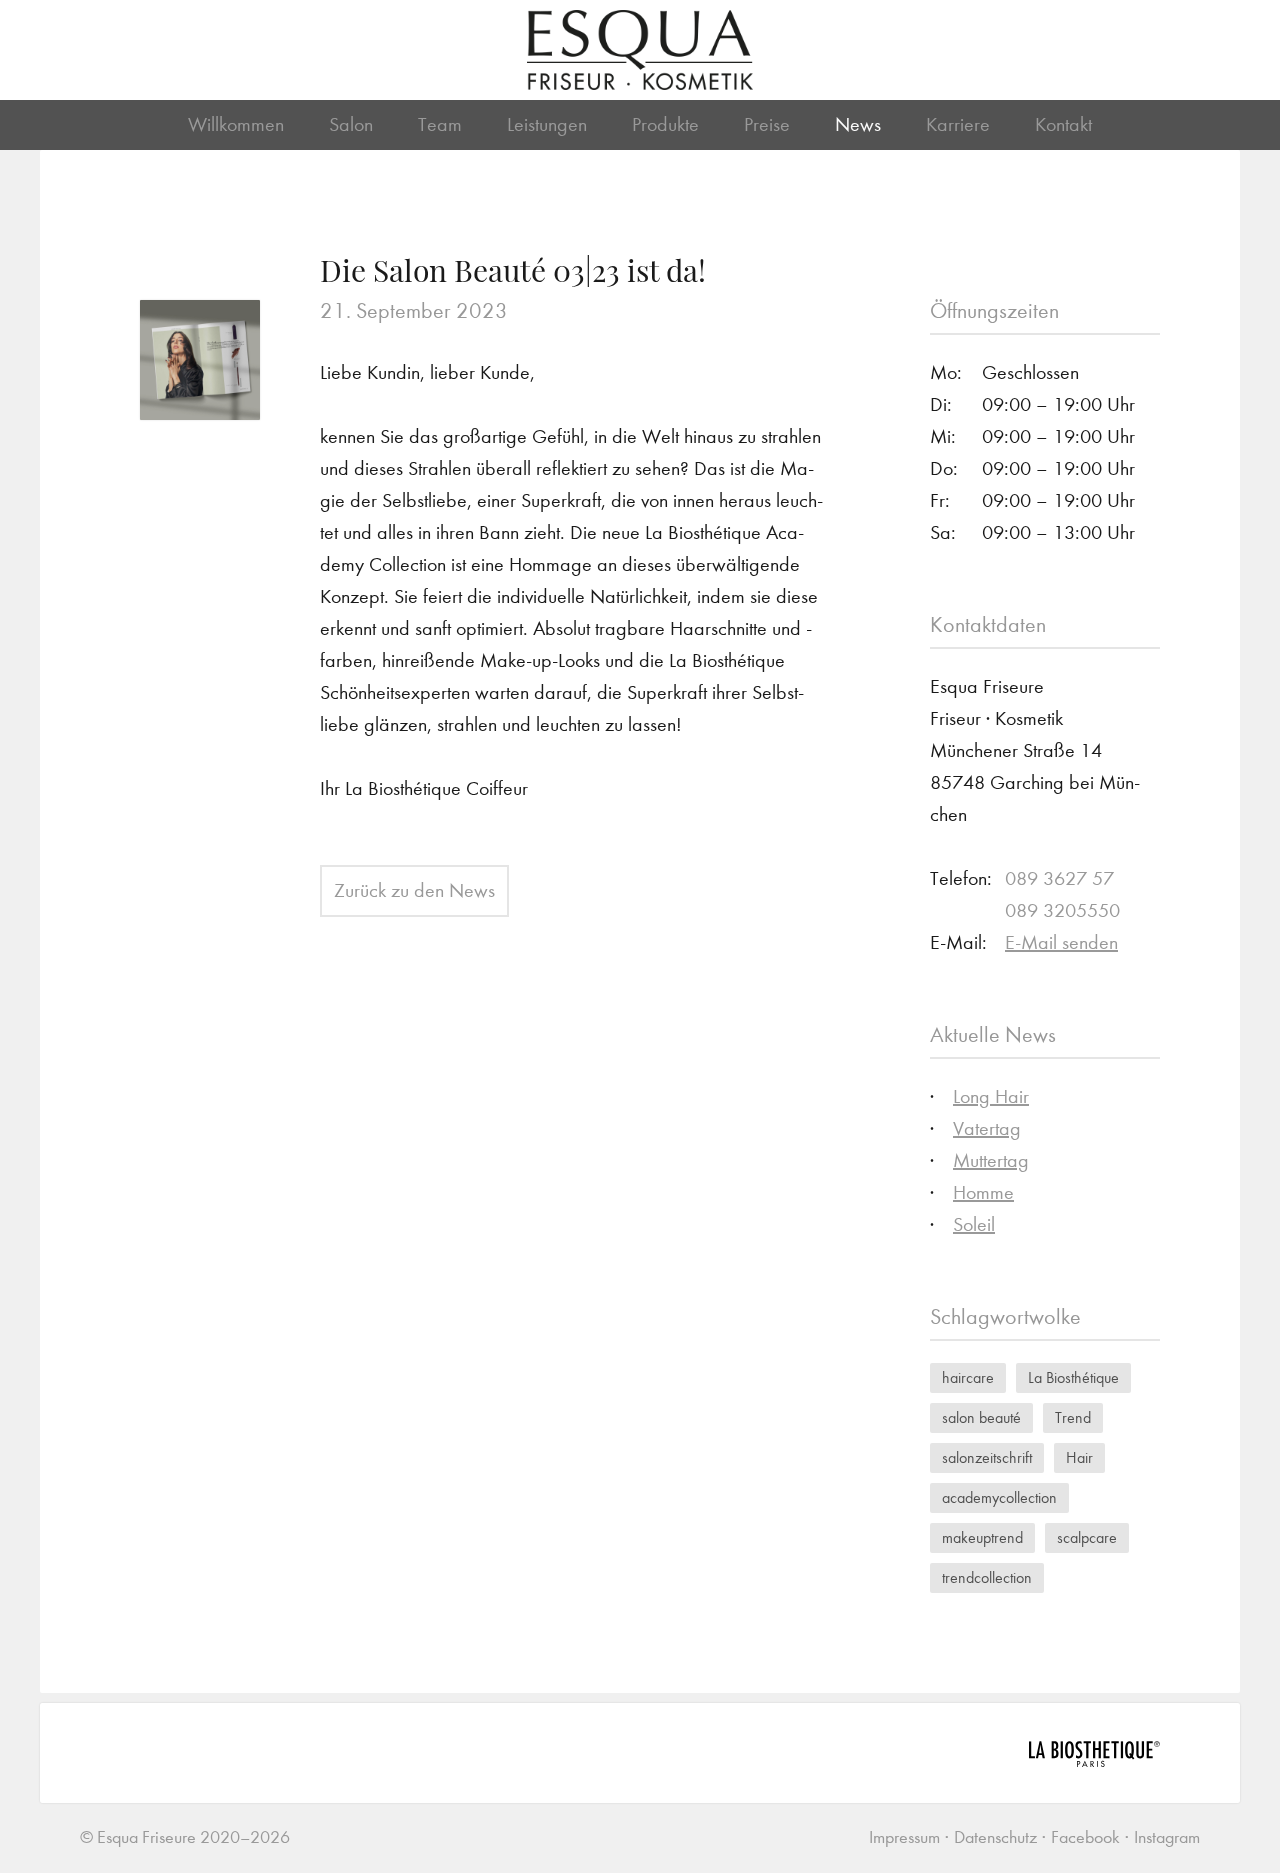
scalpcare (1087, 1537)
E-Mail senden (1061, 942)
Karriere (958, 124)
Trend (1073, 1417)
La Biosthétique (1073, 1377)
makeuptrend (982, 1537)
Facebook (1085, 1837)
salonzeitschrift (987, 1457)
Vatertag (987, 1128)
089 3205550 (1062, 910)
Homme (983, 1192)
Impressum (904, 1837)
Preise (767, 124)
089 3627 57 (1059, 878)
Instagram (1167, 1837)
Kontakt (1063, 124)
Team (440, 124)
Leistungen (547, 124)
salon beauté (981, 1417)
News (858, 124)
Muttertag (991, 1160)
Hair (1079, 1457)
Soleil (974, 1224)
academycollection (999, 1497)
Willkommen (236, 124)
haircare (968, 1377)
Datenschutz (995, 1837)
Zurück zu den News (414, 890)
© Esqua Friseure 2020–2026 (185, 1837)
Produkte (665, 124)
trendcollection (987, 1577)
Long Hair (991, 1096)
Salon (351, 124)
